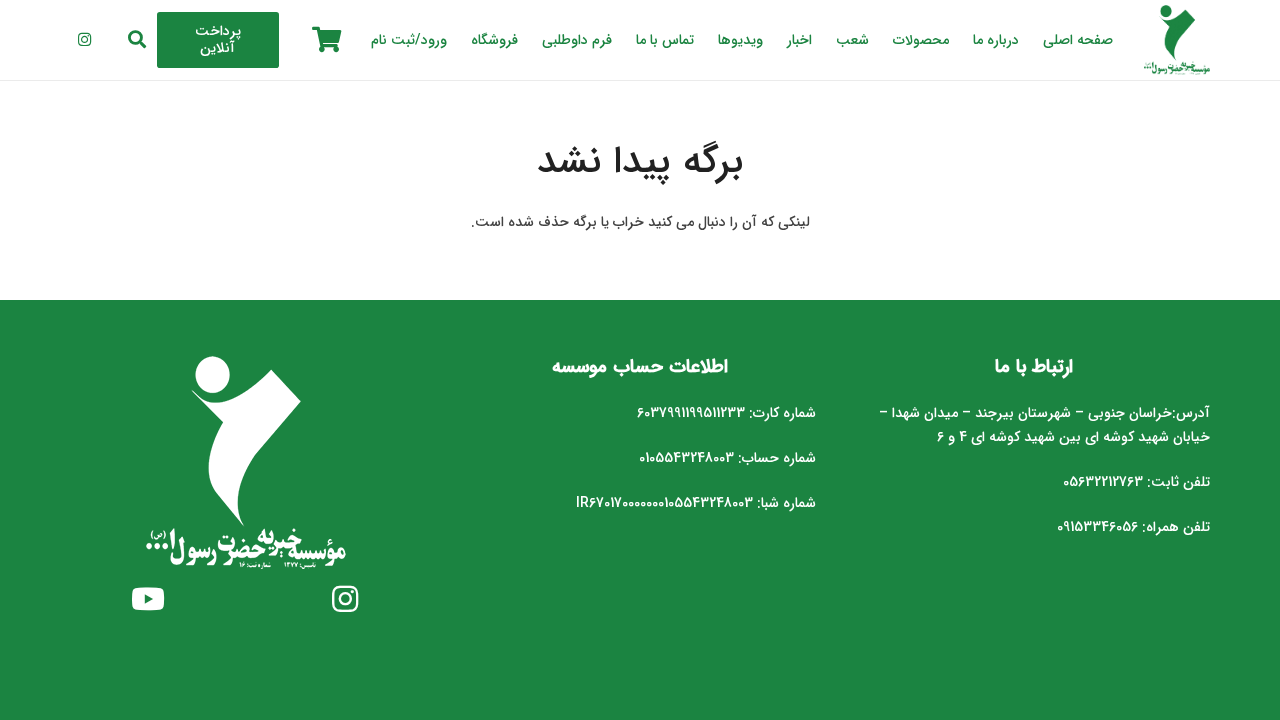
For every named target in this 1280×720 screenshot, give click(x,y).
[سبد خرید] (326, 40)
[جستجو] (138, 39)
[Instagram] (84, 40)
